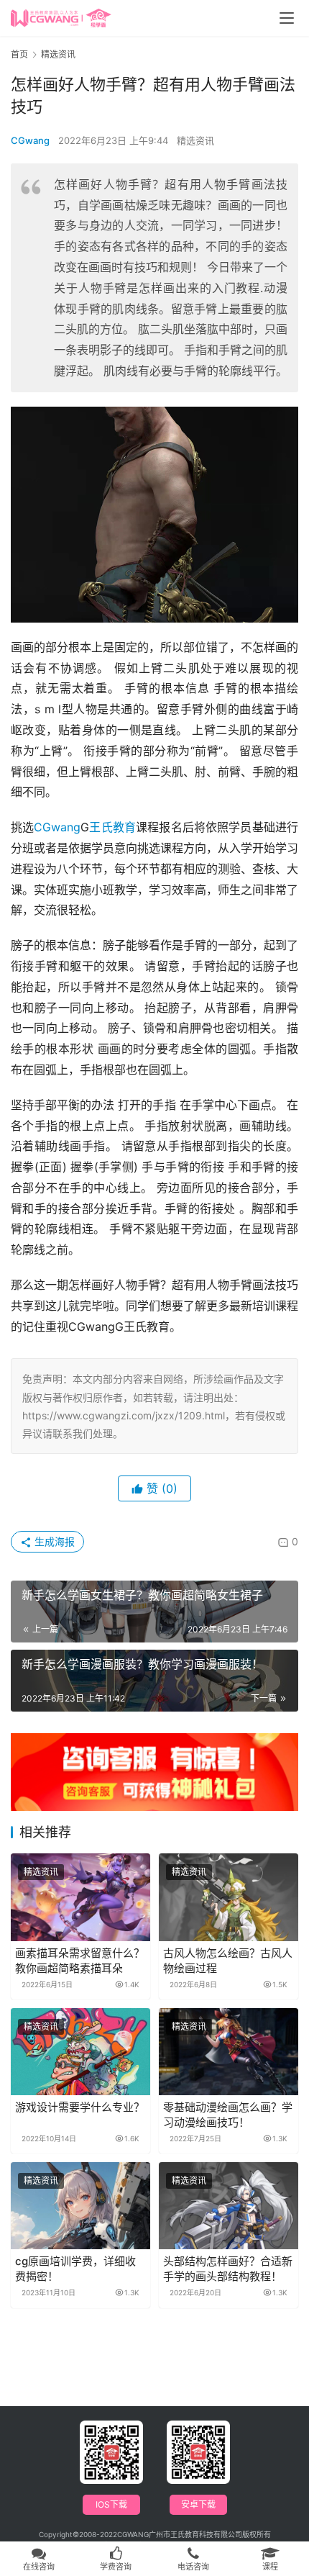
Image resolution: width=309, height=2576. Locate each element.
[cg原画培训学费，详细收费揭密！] (80, 2206)
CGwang (30, 140)
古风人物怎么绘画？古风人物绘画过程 (228, 1961)
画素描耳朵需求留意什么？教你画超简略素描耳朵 (80, 1961)
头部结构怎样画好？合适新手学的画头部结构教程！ (228, 2269)
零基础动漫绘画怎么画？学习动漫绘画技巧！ (228, 2115)
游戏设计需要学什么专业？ (80, 2107)
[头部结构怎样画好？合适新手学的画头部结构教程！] (229, 2206)
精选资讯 (195, 140)
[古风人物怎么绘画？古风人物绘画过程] (229, 1897)
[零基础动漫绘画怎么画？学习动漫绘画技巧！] (229, 2052)
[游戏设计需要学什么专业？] (80, 2052)
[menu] (287, 18)
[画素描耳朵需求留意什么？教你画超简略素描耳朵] (80, 1897)
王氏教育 (112, 827)
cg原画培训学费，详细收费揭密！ (75, 2269)
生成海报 (53, 1541)
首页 (19, 54)
